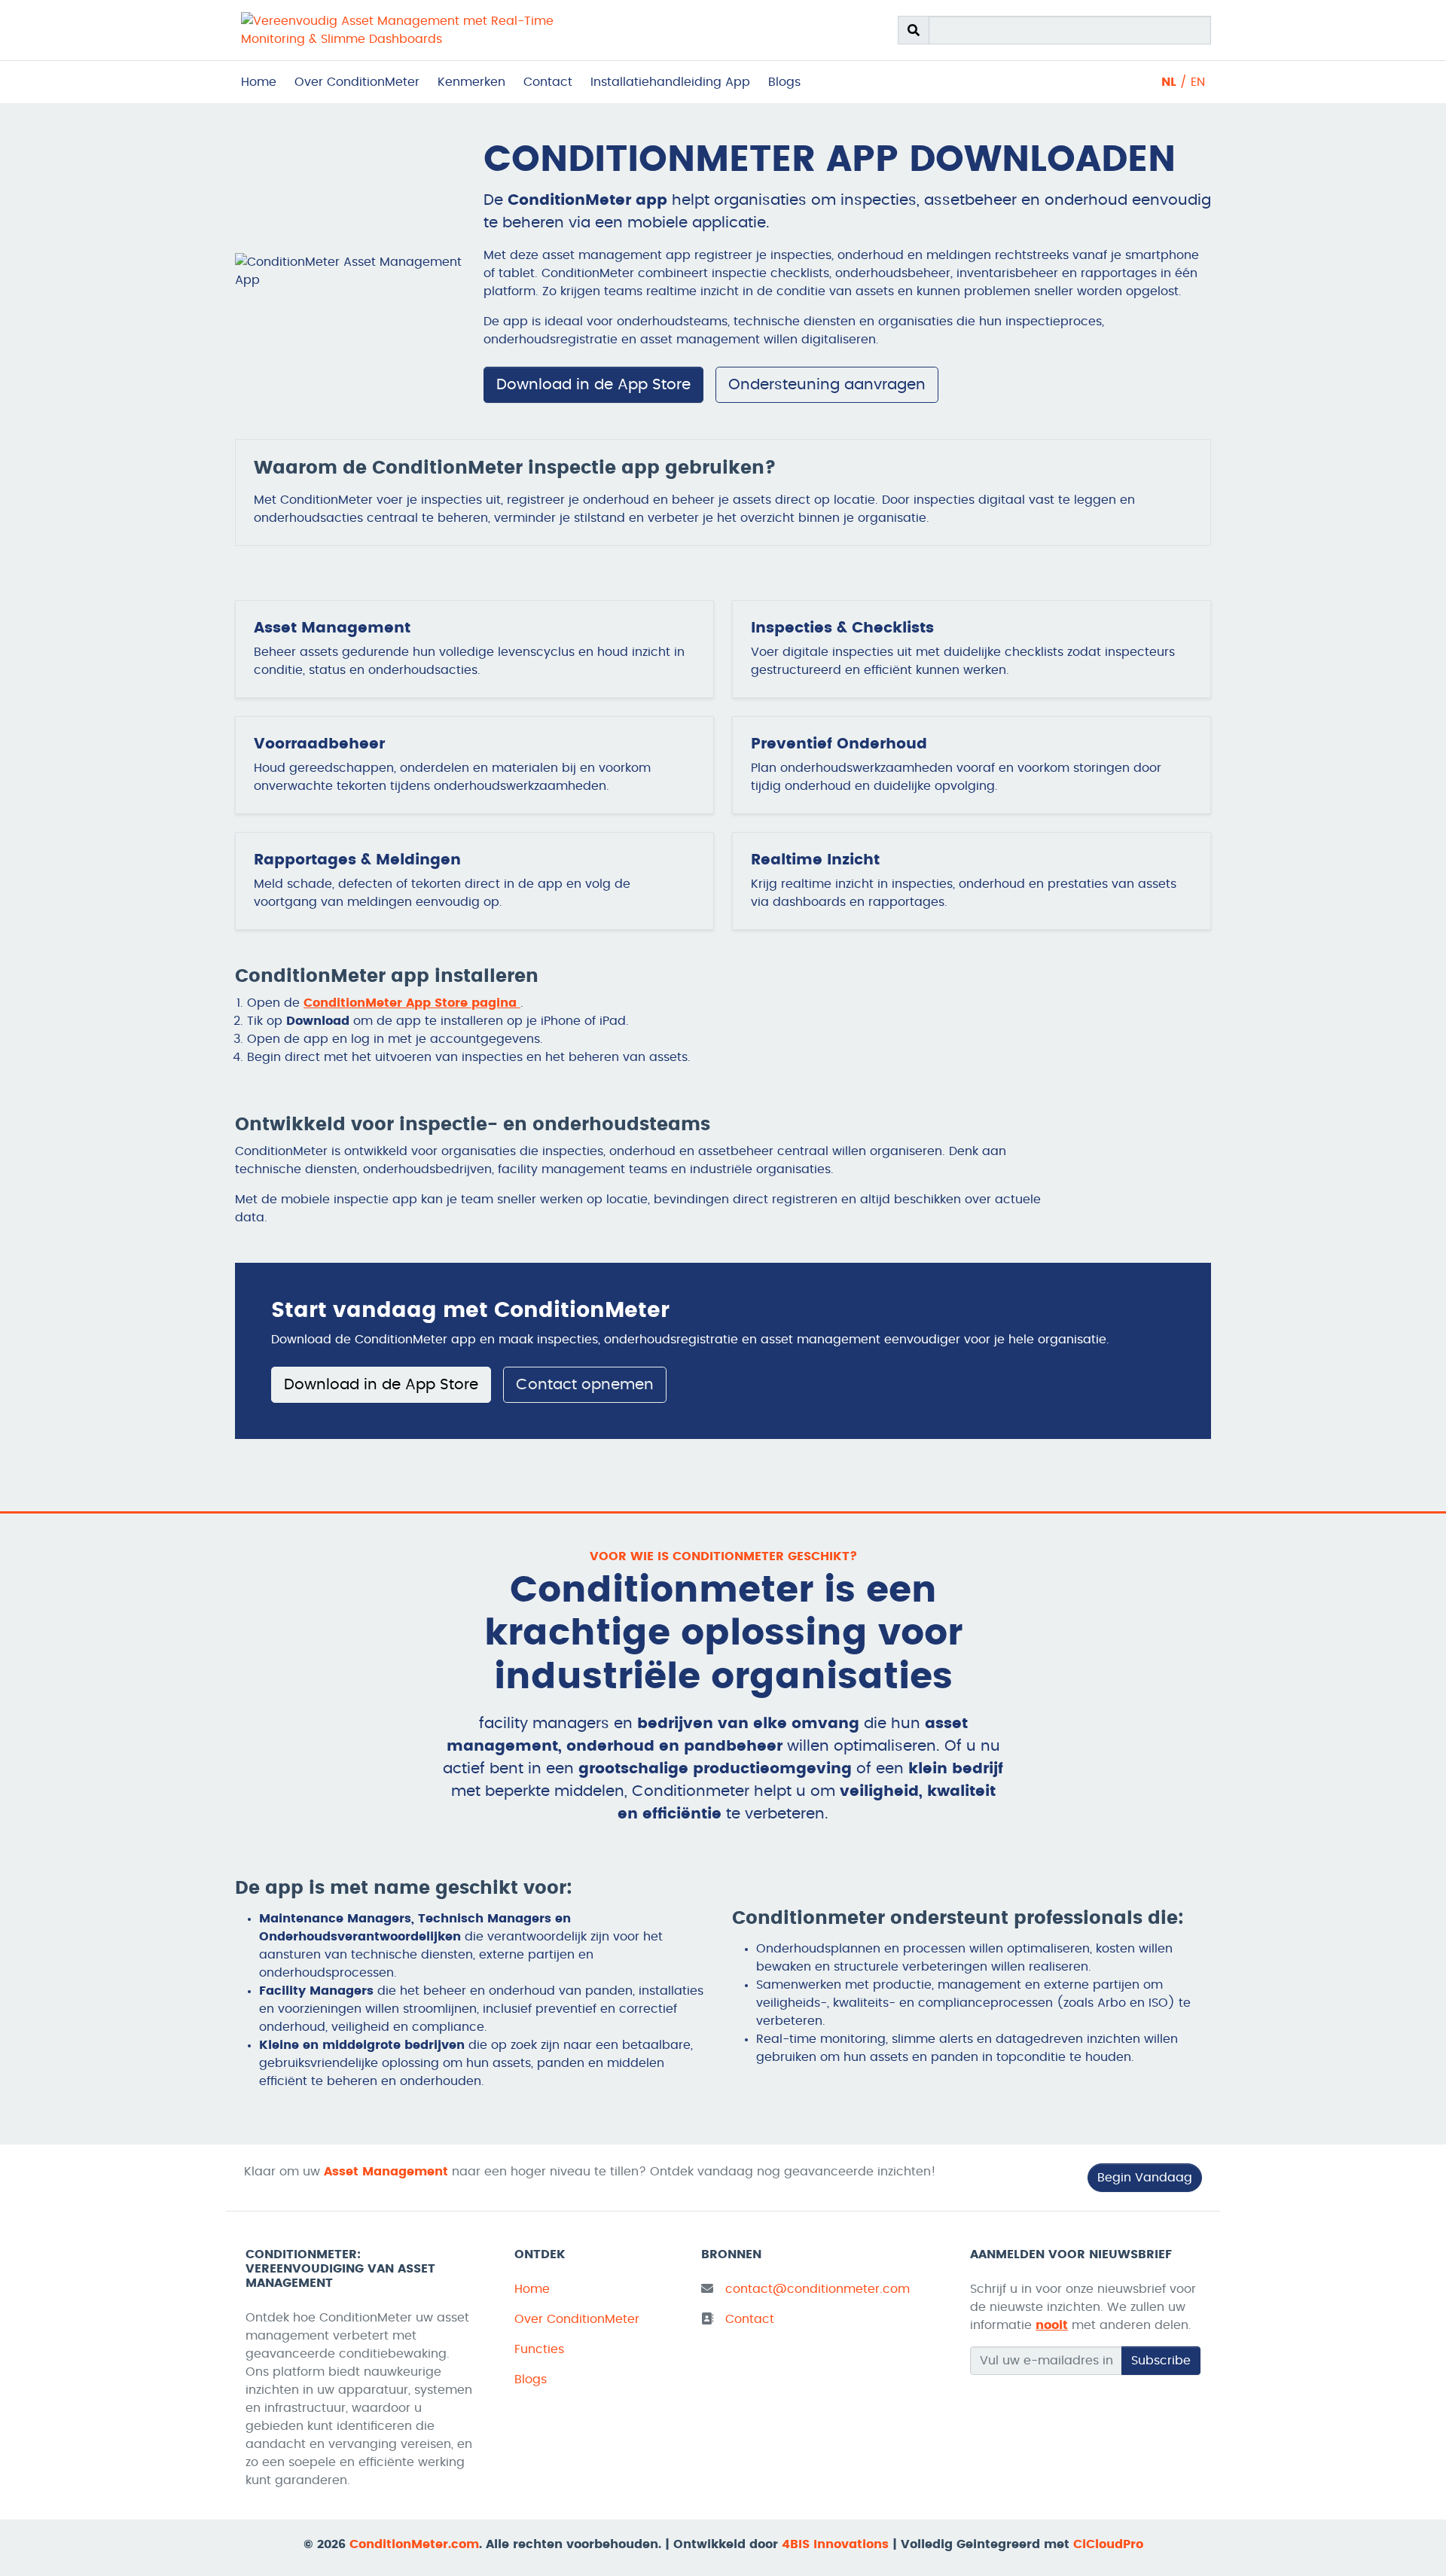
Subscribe (1161, 2361)
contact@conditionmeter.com (818, 2289)
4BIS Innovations (835, 2544)
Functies (539, 2349)
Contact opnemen (585, 1385)
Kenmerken (471, 82)
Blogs (784, 82)
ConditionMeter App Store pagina (412, 1003)
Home (259, 82)
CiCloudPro (1108, 2544)
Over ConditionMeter (357, 82)
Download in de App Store (593, 385)
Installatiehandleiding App (670, 82)
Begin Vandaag (1145, 2178)
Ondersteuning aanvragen (827, 385)
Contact (548, 82)
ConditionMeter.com (414, 2544)
